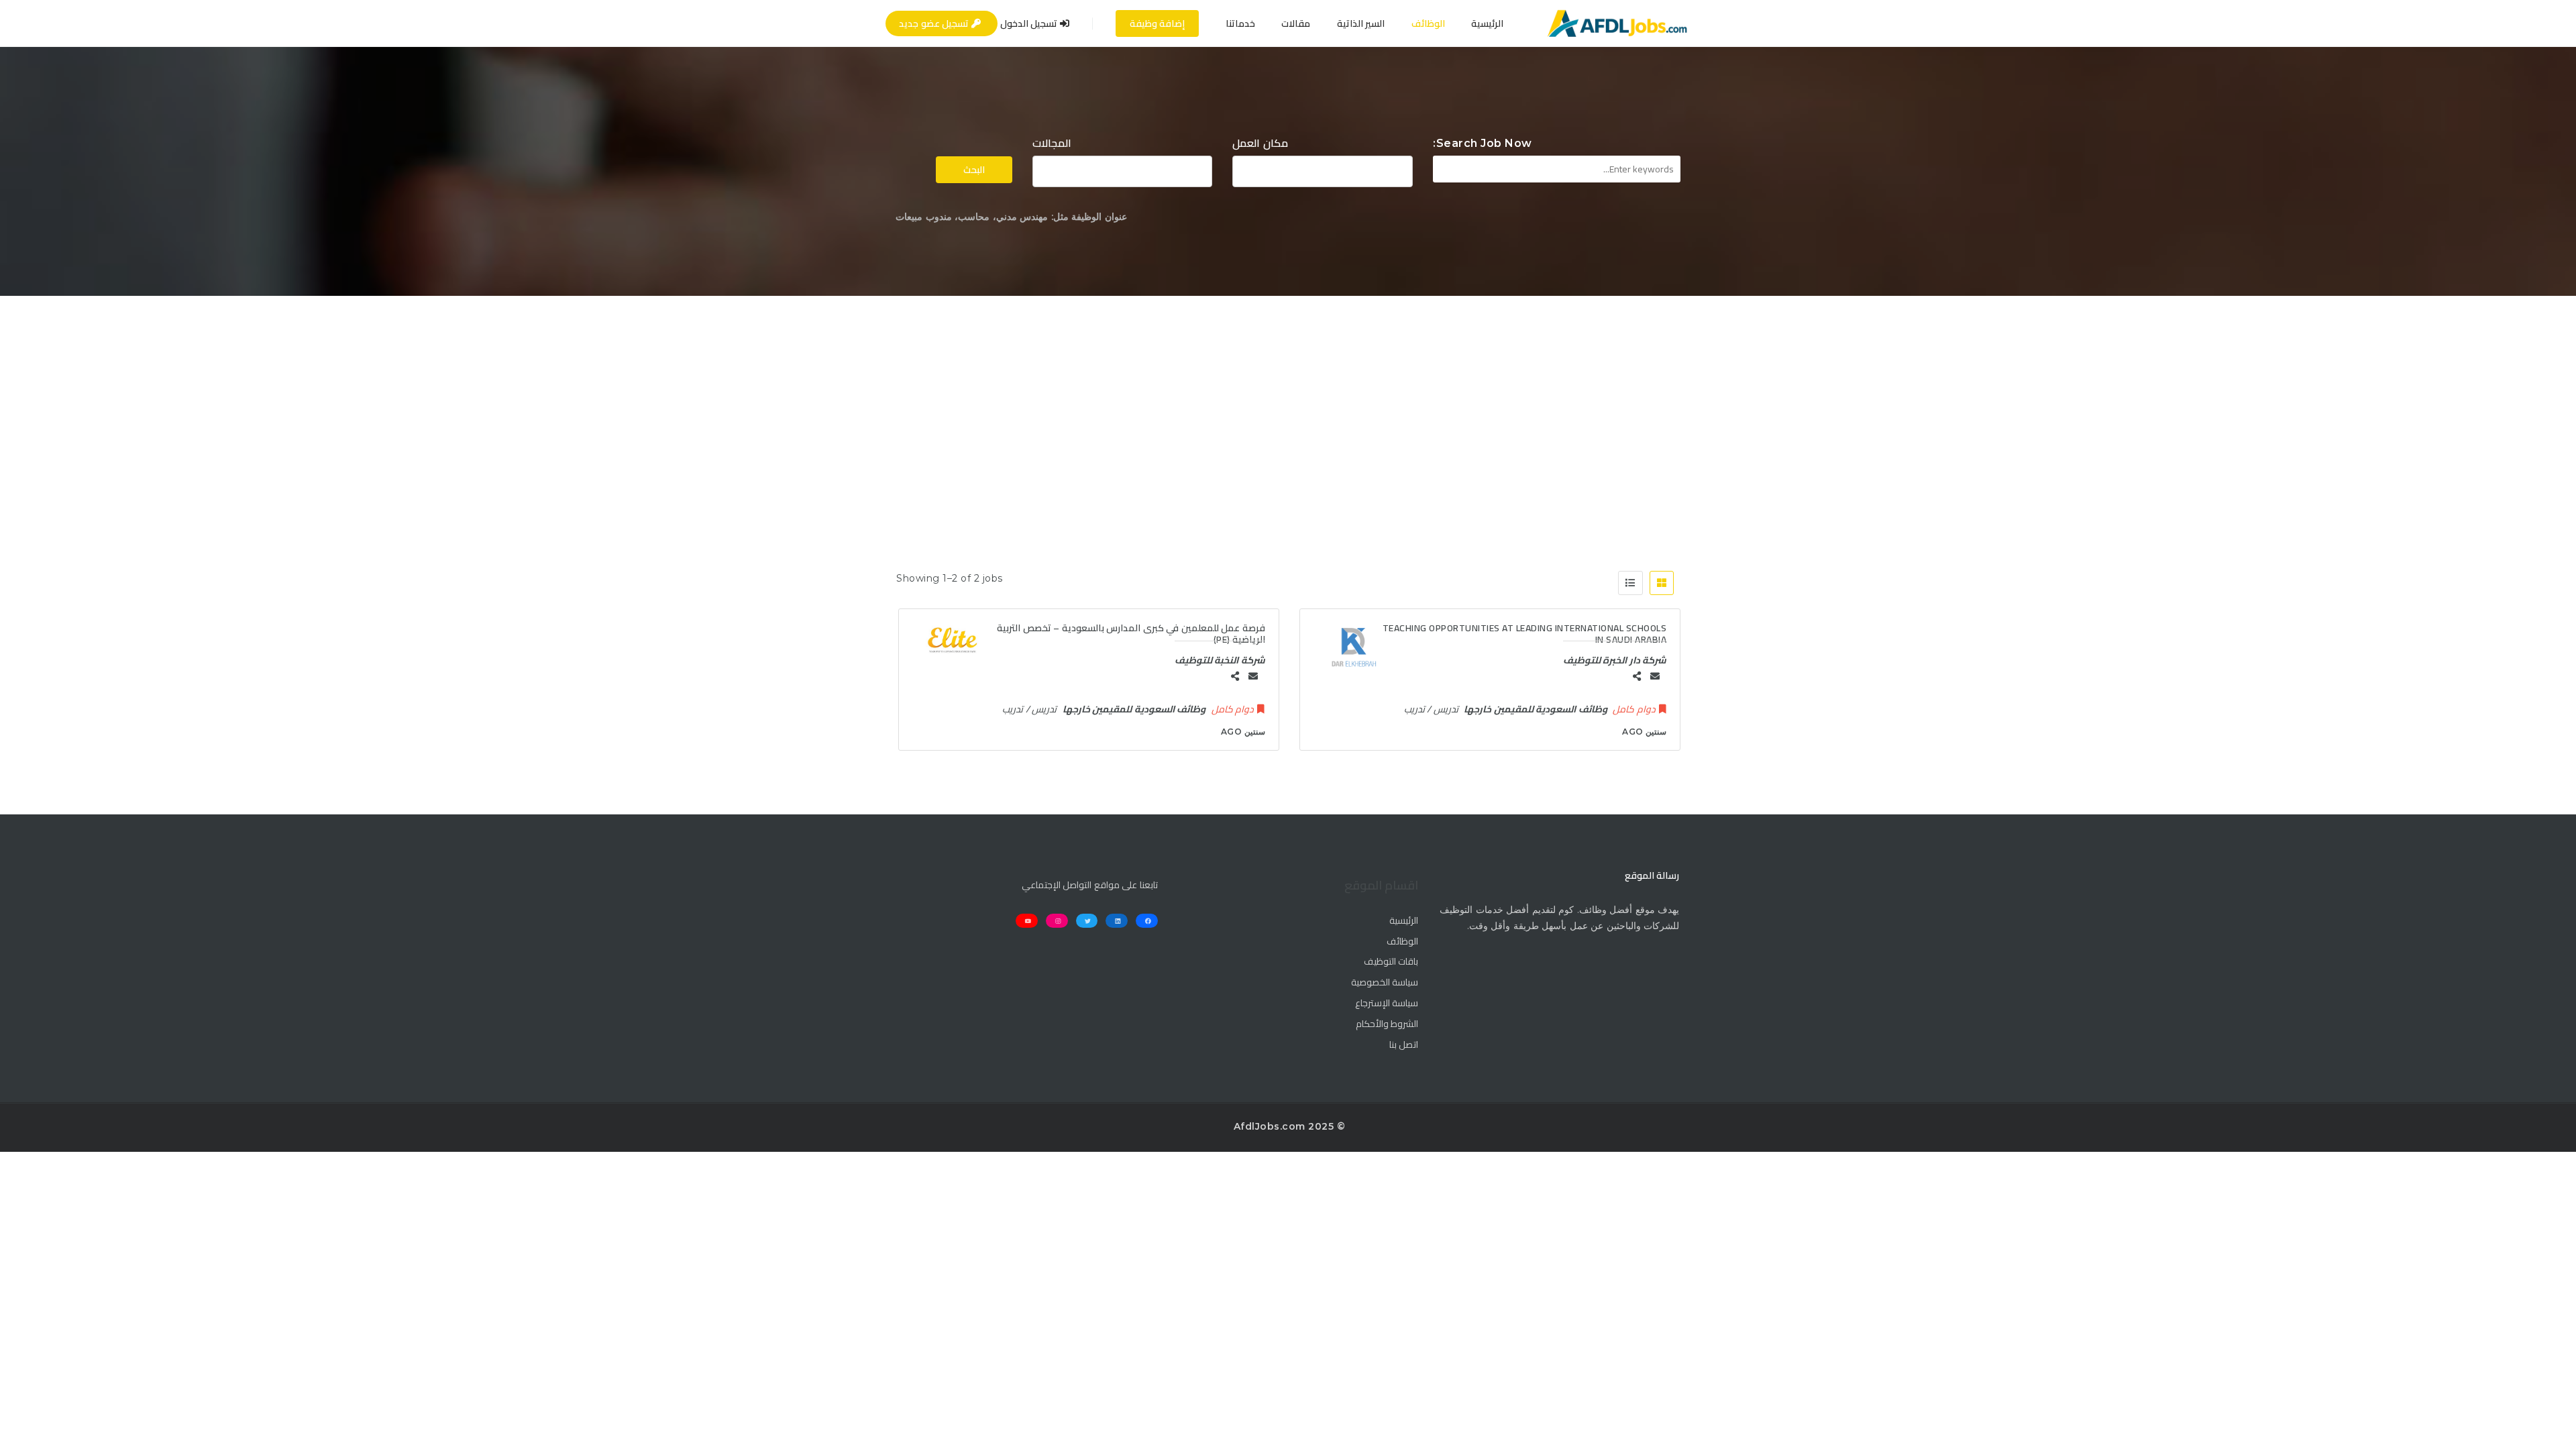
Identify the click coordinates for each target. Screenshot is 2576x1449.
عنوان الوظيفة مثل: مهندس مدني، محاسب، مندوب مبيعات (1011, 217)
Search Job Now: (1483, 143)
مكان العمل (1260, 143)
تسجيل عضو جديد (935, 23)
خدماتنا (1240, 23)
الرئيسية (1487, 23)
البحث (974, 170)
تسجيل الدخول (1030, 23)
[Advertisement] (1288, 396)
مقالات (1296, 23)
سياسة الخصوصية (1385, 983)
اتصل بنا (1404, 1045)
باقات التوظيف (1391, 962)
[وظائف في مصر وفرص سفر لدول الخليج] (1617, 23)
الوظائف (1428, 23)
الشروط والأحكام (1387, 1024)
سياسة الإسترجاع (1387, 1004)
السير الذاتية (1361, 23)
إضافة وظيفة (1158, 23)
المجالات (1052, 143)
